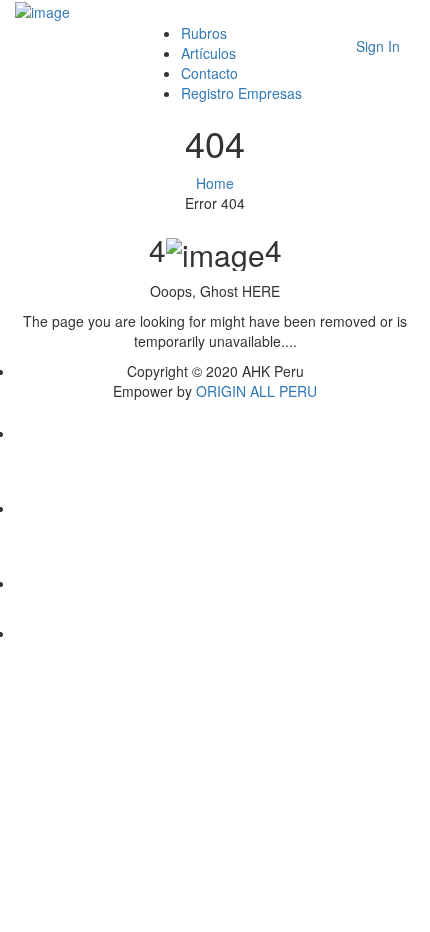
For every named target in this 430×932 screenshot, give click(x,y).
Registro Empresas (241, 93)
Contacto (209, 73)
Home (215, 183)
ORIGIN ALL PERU (256, 391)
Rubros (204, 33)
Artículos (208, 53)
